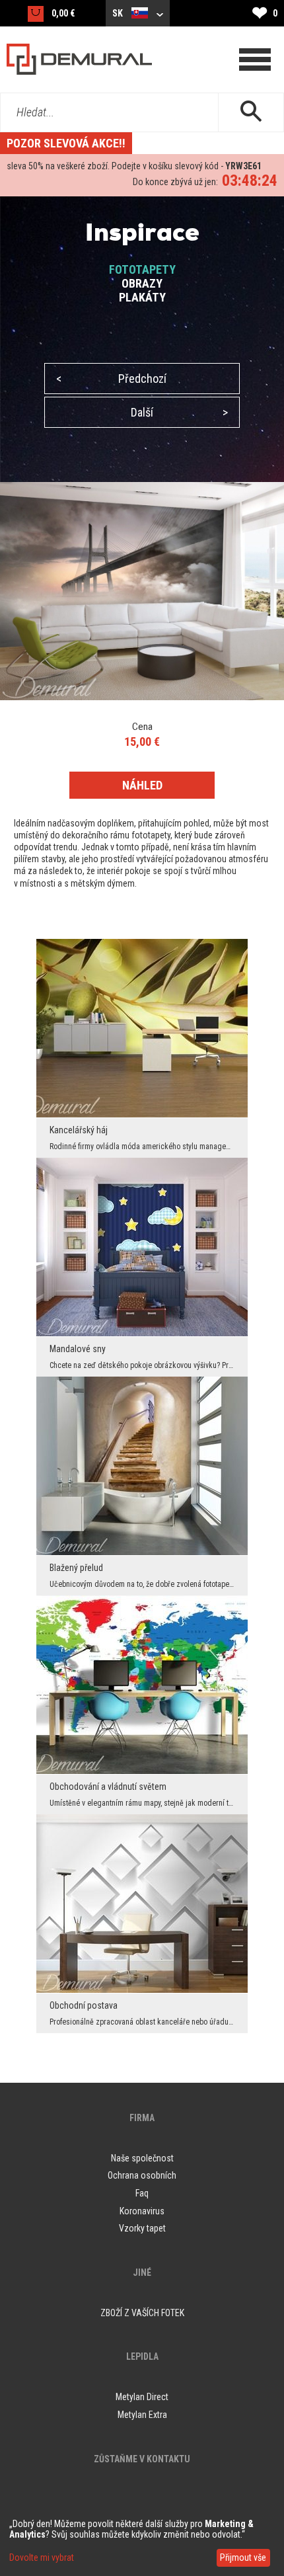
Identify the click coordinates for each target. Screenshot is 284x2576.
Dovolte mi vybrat (42, 2557)
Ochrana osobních (142, 2175)
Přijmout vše (243, 2557)
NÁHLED (142, 785)
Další (179, 412)
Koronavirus (142, 2211)
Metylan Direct (142, 2397)
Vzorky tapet (142, 2228)
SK (119, 13)
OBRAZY (142, 283)
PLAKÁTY (142, 297)
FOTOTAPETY (142, 269)
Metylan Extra (142, 2415)
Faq (142, 2193)
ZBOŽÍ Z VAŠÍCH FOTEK (142, 2313)
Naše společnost (142, 2158)
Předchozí (111, 379)
